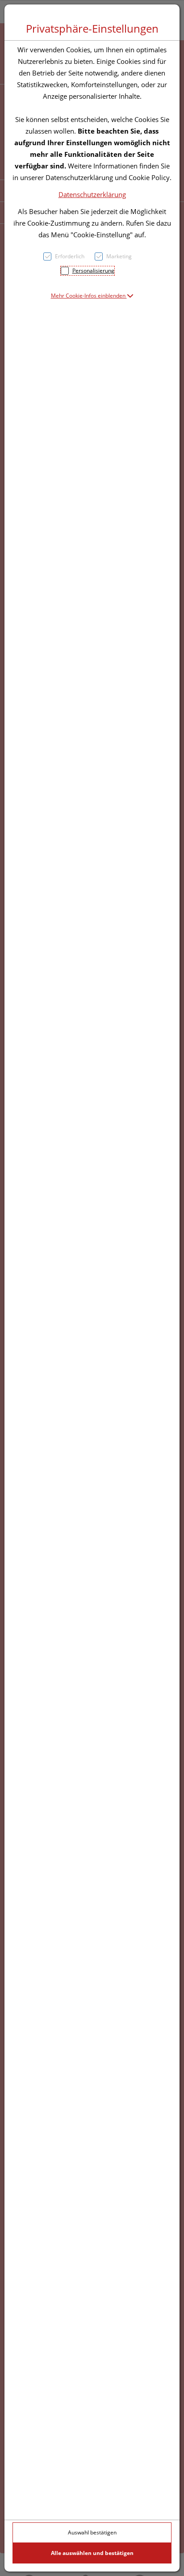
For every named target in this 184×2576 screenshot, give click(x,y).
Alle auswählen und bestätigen (92, 2553)
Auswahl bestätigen (92, 2532)
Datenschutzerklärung (92, 194)
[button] (92, 296)
